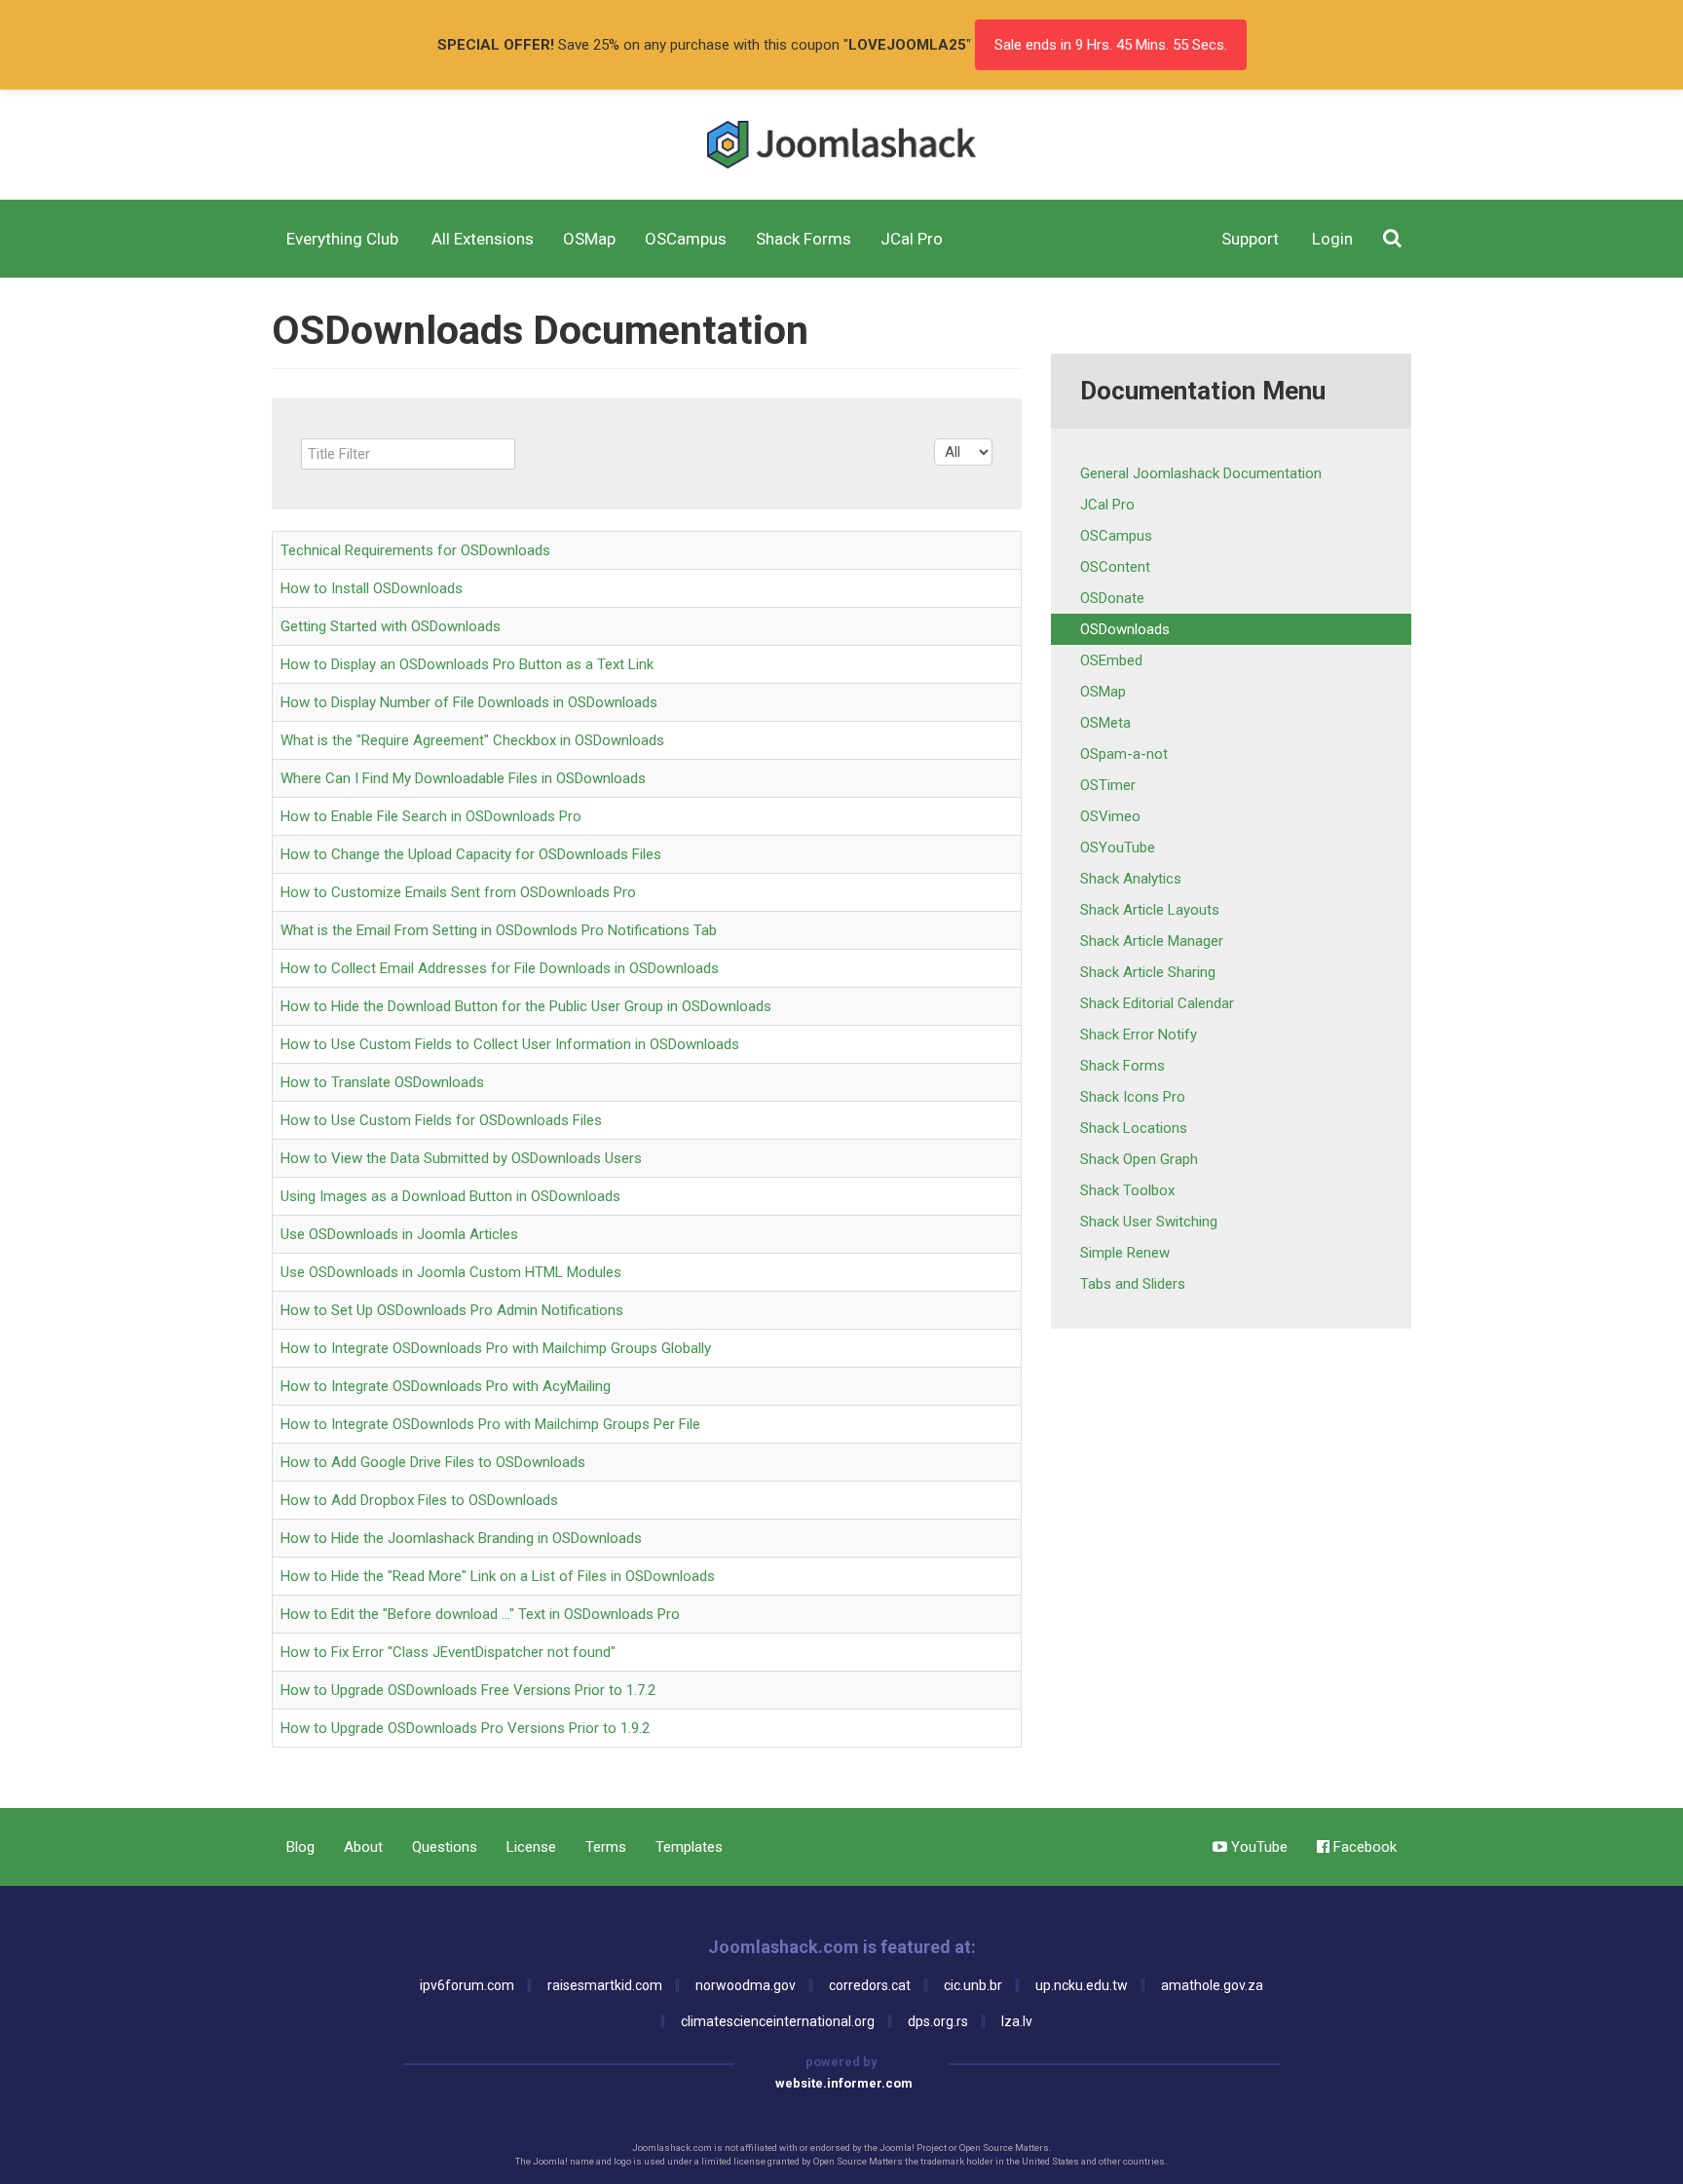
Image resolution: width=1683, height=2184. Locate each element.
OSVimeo (1110, 816)
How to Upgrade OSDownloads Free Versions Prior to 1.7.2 (468, 1690)
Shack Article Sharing (1148, 972)
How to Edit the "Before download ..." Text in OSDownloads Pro (480, 1614)
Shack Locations (1134, 1128)
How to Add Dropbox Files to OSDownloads (419, 1500)
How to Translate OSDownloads (382, 1082)
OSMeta (1105, 723)
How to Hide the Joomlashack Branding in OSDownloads (461, 1538)
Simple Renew (1125, 1253)
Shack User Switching (1149, 1222)
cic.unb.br (973, 1985)
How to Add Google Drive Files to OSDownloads (433, 1462)
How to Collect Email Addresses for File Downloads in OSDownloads (500, 968)
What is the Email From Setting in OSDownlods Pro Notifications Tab (499, 930)
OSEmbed (1111, 660)
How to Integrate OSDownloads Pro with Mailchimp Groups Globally (496, 1348)
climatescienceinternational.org (778, 2021)
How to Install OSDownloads (372, 588)
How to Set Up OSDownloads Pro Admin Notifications (452, 1310)
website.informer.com (844, 2083)
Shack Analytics (1131, 879)
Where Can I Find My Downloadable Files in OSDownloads (463, 778)
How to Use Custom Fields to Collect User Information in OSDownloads (510, 1044)
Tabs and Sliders (1133, 1284)
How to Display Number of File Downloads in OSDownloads (469, 702)
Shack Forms (1122, 1066)
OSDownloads (1125, 629)
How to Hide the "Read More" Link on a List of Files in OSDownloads (498, 1576)
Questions (445, 1847)
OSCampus (1116, 536)
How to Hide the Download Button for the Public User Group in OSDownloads (526, 1006)
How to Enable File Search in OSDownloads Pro (431, 816)
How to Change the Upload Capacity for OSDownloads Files (471, 854)
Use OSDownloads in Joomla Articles (399, 1234)
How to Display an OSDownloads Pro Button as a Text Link (467, 664)
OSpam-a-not (1124, 754)
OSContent (1115, 567)
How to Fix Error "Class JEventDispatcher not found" (448, 1652)
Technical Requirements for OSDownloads (415, 550)
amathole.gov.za (1212, 1985)
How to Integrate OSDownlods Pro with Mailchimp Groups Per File (490, 1424)
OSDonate (1112, 598)
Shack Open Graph (1139, 1159)
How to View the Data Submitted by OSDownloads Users (461, 1158)
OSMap (1103, 692)
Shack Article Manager (1152, 941)
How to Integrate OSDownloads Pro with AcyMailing (446, 1386)
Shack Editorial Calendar (1157, 1003)
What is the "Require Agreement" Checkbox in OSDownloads (472, 740)
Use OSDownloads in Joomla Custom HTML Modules (451, 1272)
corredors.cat (870, 1985)
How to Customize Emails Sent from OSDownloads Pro (458, 892)
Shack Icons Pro (1133, 1097)
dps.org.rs (938, 2021)
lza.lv (1017, 2021)
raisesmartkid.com (605, 1985)
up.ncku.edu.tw (1082, 1985)
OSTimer (1108, 785)
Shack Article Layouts (1150, 910)
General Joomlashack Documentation (1201, 473)
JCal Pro (1107, 505)
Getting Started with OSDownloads (391, 626)
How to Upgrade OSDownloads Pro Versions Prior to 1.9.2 (465, 1728)
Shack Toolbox (1127, 1190)
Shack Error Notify (1139, 1035)
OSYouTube (1118, 847)
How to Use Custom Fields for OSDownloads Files (441, 1120)
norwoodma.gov (746, 1985)
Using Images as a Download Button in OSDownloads (450, 1196)
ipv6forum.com (467, 1985)
